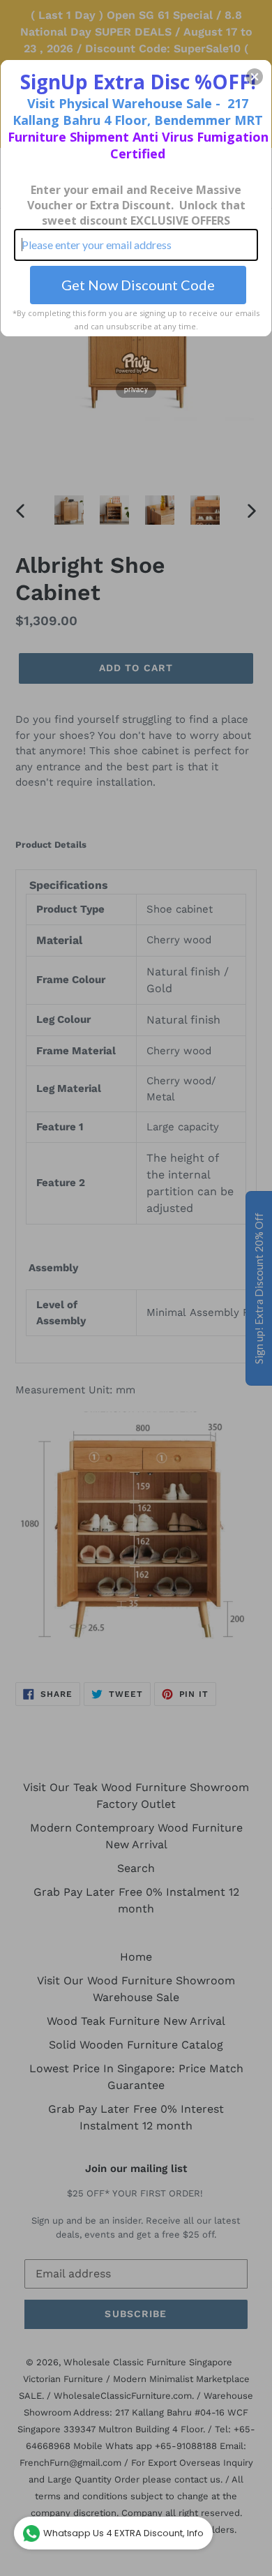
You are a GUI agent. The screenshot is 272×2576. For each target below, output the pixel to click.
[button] (255, 77)
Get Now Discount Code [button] (138, 285)
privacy (136, 389)
